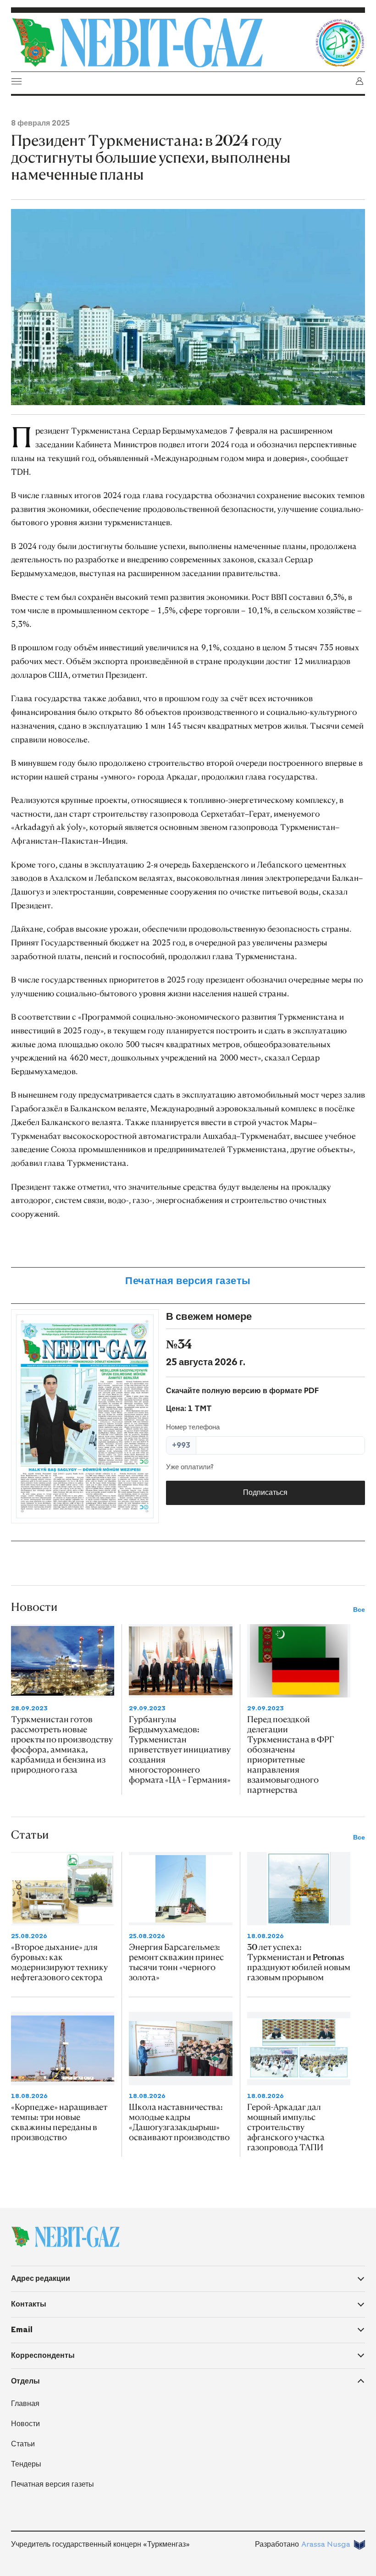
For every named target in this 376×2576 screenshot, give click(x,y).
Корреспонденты (43, 2355)
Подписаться (265, 1492)
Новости (25, 2424)
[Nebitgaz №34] (85, 1416)
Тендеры (26, 2464)
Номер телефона (193, 1427)
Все (359, 1610)
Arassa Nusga (326, 2544)
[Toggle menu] (17, 81)
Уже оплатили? (190, 1467)
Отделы (25, 2381)
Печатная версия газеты (188, 1281)
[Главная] (160, 43)
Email (22, 2330)
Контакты (29, 2304)
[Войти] (359, 81)
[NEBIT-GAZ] (65, 2237)
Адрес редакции (41, 2278)
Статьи (23, 2444)
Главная (25, 2403)
